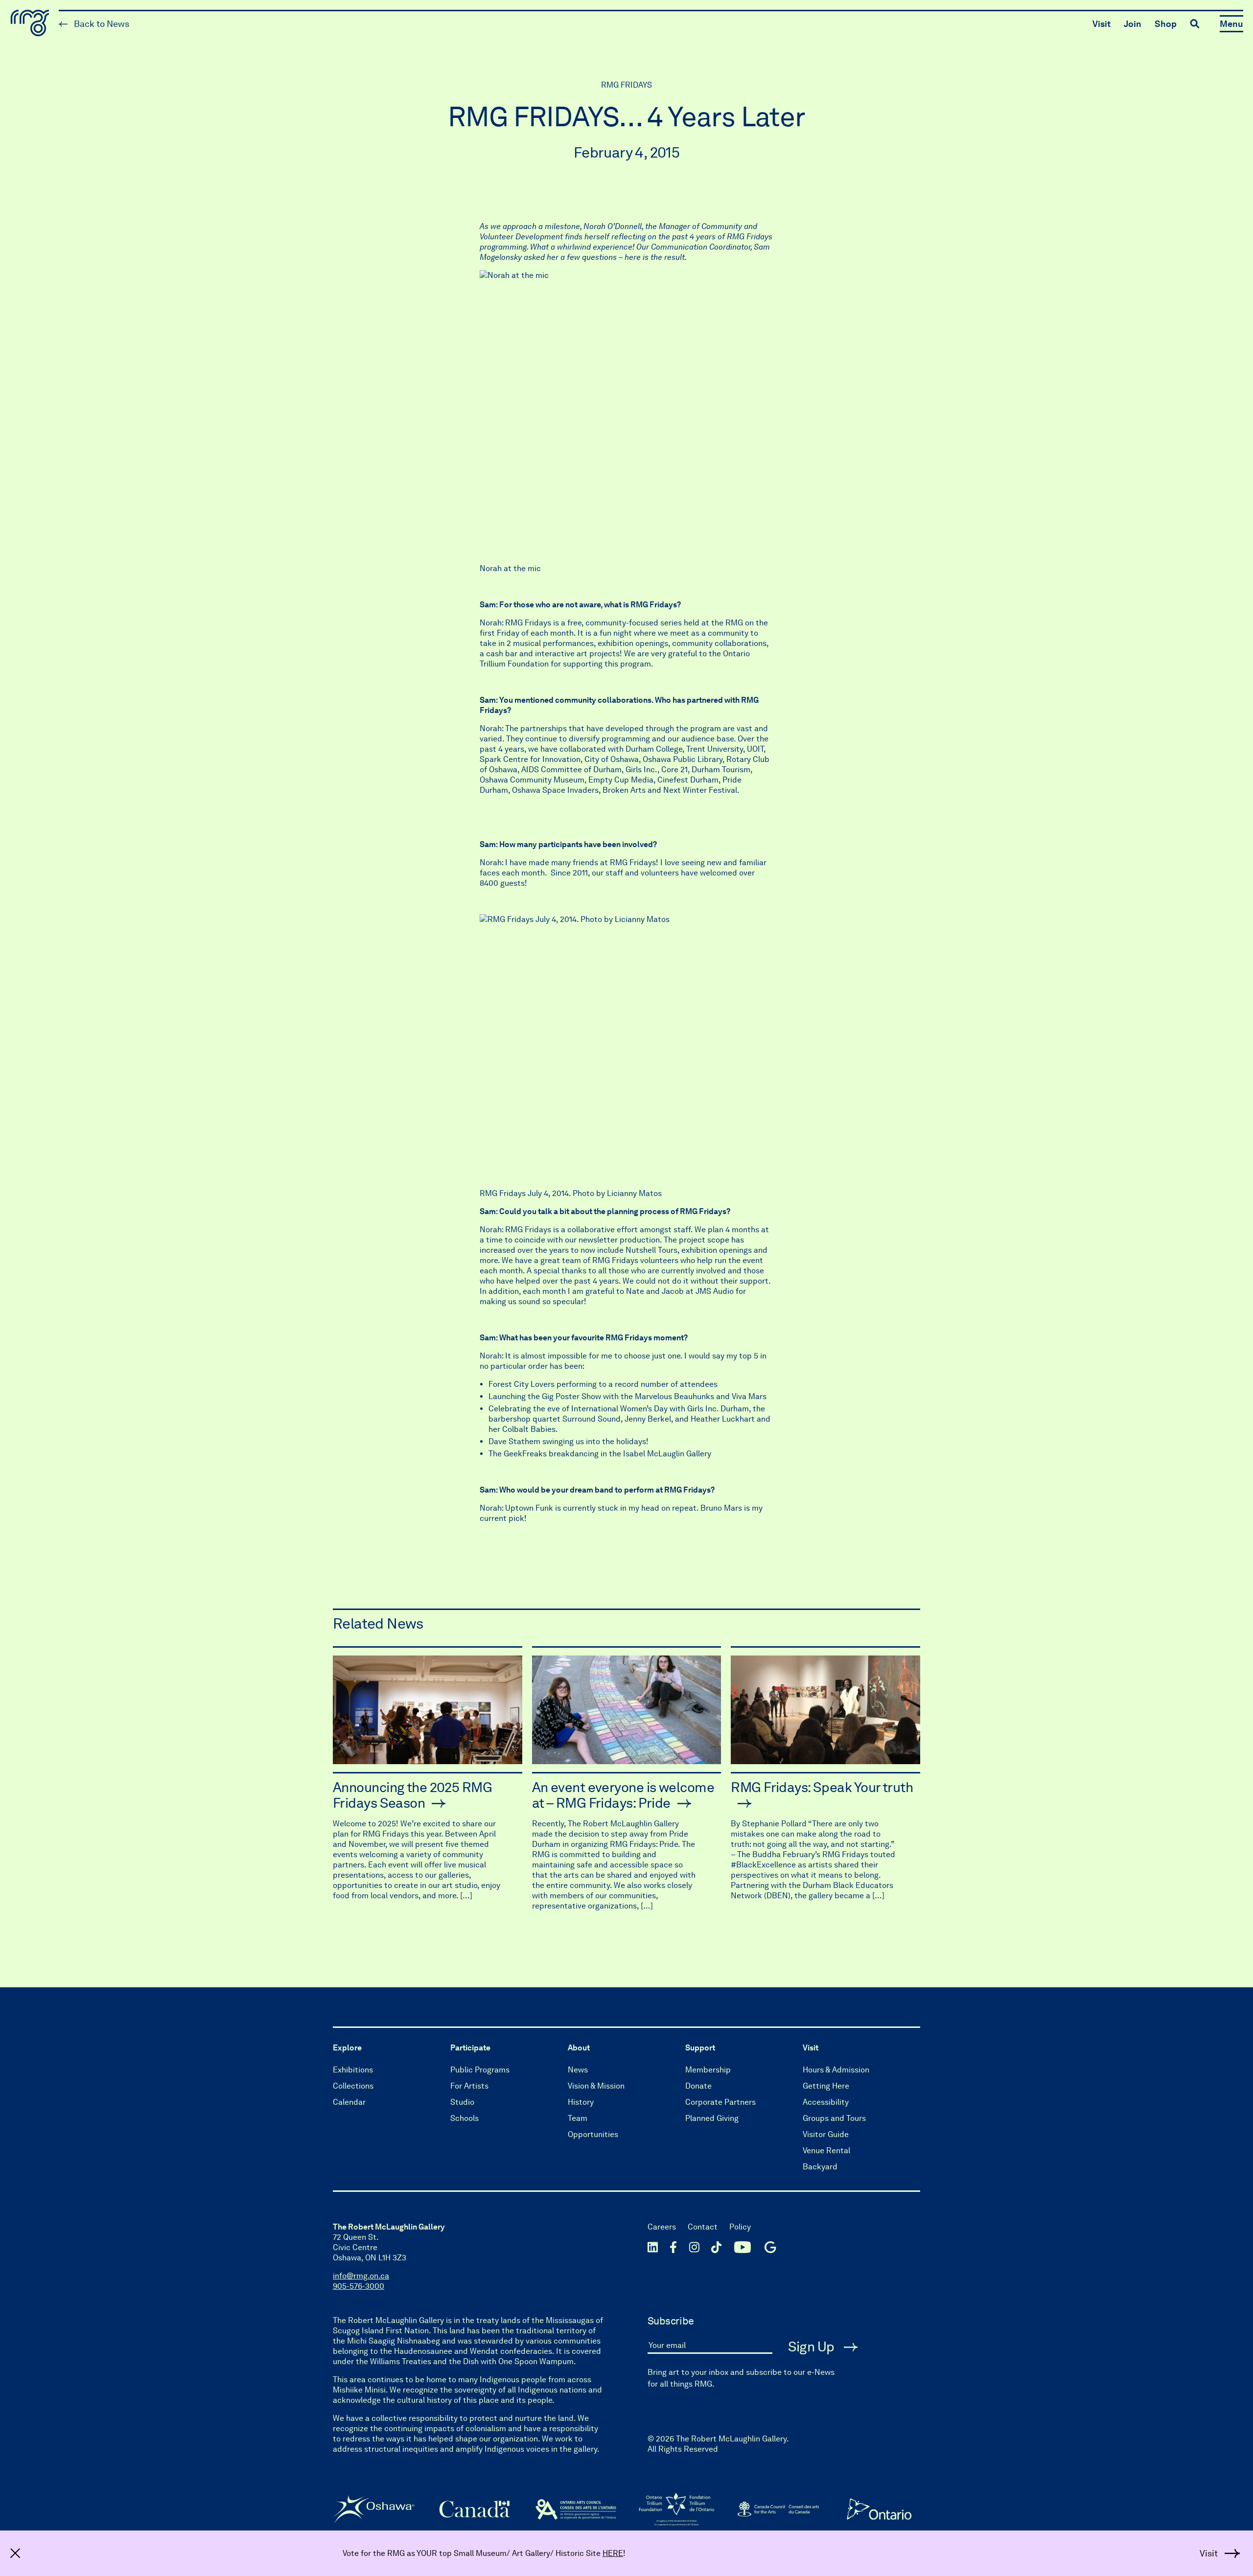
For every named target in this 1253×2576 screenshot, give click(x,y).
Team (578, 2118)
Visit (1102, 24)
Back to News (101, 24)
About (579, 2048)
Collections (353, 2086)
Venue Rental (826, 2150)
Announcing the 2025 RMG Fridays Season (412, 1795)
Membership (708, 2070)
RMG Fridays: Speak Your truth (822, 1787)
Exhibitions (353, 2070)
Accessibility (826, 2102)
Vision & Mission (596, 2086)
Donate (698, 2086)
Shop (1166, 24)
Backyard (820, 2167)
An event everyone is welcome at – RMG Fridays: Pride (623, 1795)
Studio (462, 2102)
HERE (613, 2553)
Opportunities (593, 2134)
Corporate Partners (720, 2102)
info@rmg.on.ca (361, 2276)
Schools (464, 2118)
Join (1133, 24)
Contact (703, 2227)
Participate (470, 2048)
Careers (662, 2227)
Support (700, 2048)
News (578, 2070)
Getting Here (826, 2086)
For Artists (469, 2086)
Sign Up (813, 2346)
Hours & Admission (836, 2070)
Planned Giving (712, 2118)
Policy (740, 2227)
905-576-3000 (359, 2286)
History (581, 2102)
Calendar (349, 2102)
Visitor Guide (826, 2134)
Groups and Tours (834, 2118)
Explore (347, 2048)
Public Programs (480, 2070)
